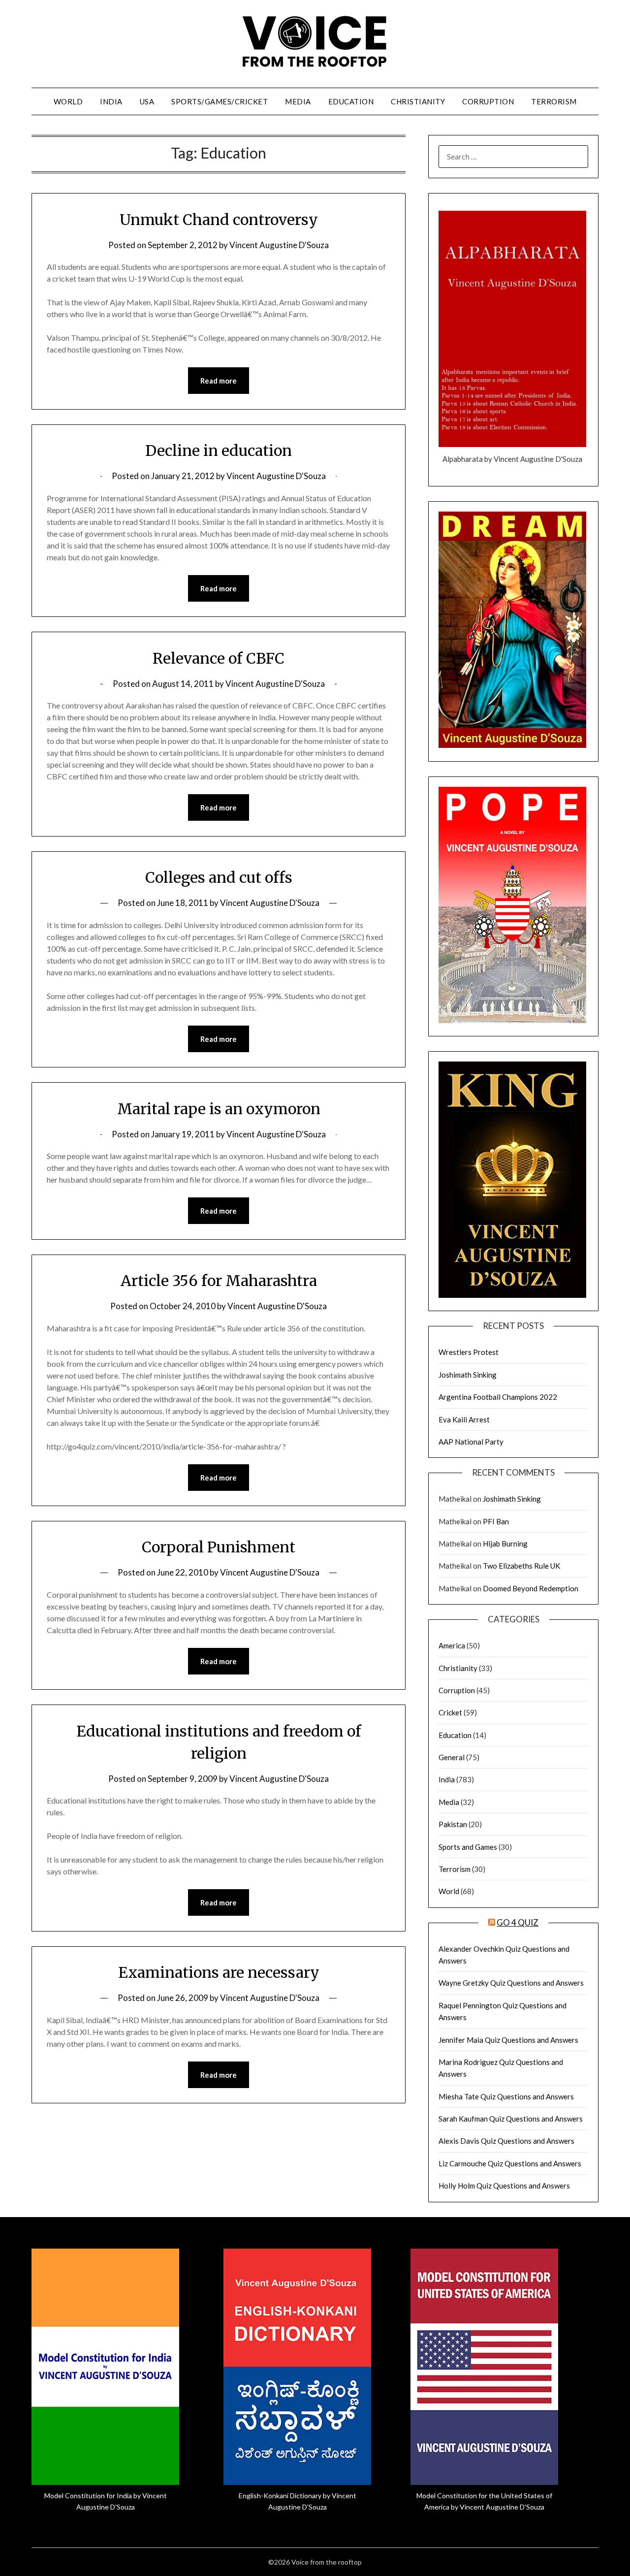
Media (298, 101)
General (452, 1757)
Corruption (488, 101)
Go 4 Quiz (518, 1922)
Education (351, 101)
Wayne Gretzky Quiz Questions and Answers (511, 1983)
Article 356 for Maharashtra (219, 1281)
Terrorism (554, 101)
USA (147, 101)
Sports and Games (468, 1847)
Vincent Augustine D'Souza (279, 245)
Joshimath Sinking (468, 1375)
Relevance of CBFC (219, 658)
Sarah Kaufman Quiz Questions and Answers (511, 2119)
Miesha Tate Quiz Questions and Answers (506, 2096)
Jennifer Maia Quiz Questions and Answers (508, 2040)
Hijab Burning (505, 1544)
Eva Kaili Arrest (464, 1419)
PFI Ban (496, 1521)
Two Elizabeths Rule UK (521, 1566)
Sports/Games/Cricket (220, 101)
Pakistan (453, 1824)
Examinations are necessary (219, 1972)
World (68, 101)
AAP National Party (471, 1442)
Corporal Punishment (219, 1547)
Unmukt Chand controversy (219, 220)
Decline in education (219, 451)
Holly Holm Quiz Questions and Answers (504, 2186)
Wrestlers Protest (469, 1352)
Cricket (450, 1712)
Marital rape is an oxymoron (219, 1109)
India (111, 101)
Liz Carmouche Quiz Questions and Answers (510, 2163)
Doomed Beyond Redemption (531, 1588)
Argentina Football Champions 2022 (498, 1397)
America (452, 1645)
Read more (219, 381)
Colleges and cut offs (219, 877)
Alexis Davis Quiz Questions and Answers (506, 2141)
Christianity (418, 101)
